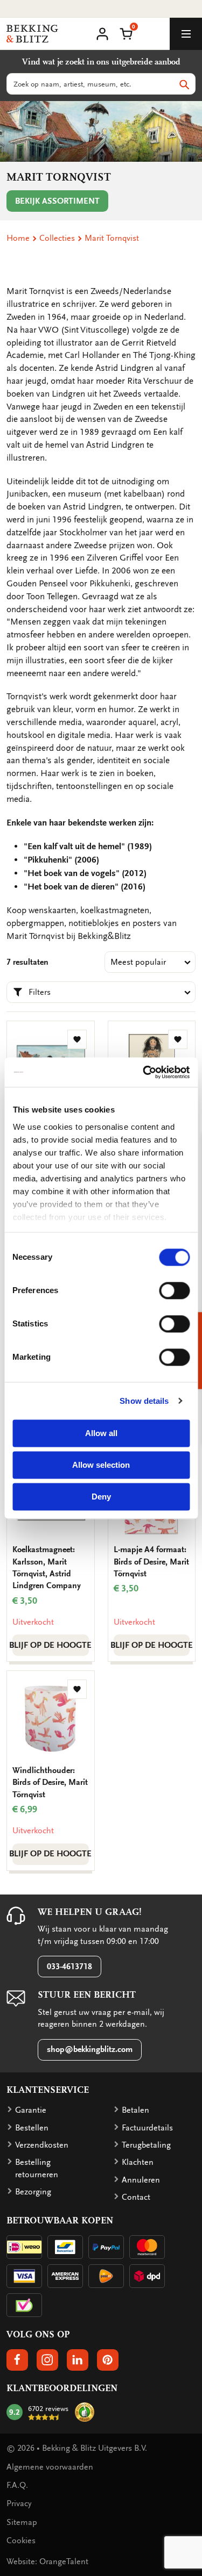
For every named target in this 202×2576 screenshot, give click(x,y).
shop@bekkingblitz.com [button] (90, 2049)
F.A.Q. (17, 2485)
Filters (40, 992)
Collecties (57, 238)
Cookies (21, 2541)
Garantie (31, 2110)
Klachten (138, 2162)
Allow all (101, 1433)
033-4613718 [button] (69, 1967)
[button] (126, 33)
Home (18, 238)
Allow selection (101, 1465)
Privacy (19, 2503)
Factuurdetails (147, 2128)
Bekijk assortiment (57, 201)
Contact (136, 2197)
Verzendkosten (42, 2145)
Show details (144, 1401)
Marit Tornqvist (112, 238)
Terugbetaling (146, 2145)
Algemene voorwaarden (50, 2467)
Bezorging (33, 2192)
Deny (101, 1497)
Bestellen (32, 2128)
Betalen (135, 2110)
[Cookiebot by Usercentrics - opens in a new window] (144, 1072)
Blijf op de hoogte (51, 1645)
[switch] (174, 1290)
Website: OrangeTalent (47, 2561)
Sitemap (22, 2522)
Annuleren (141, 2180)
